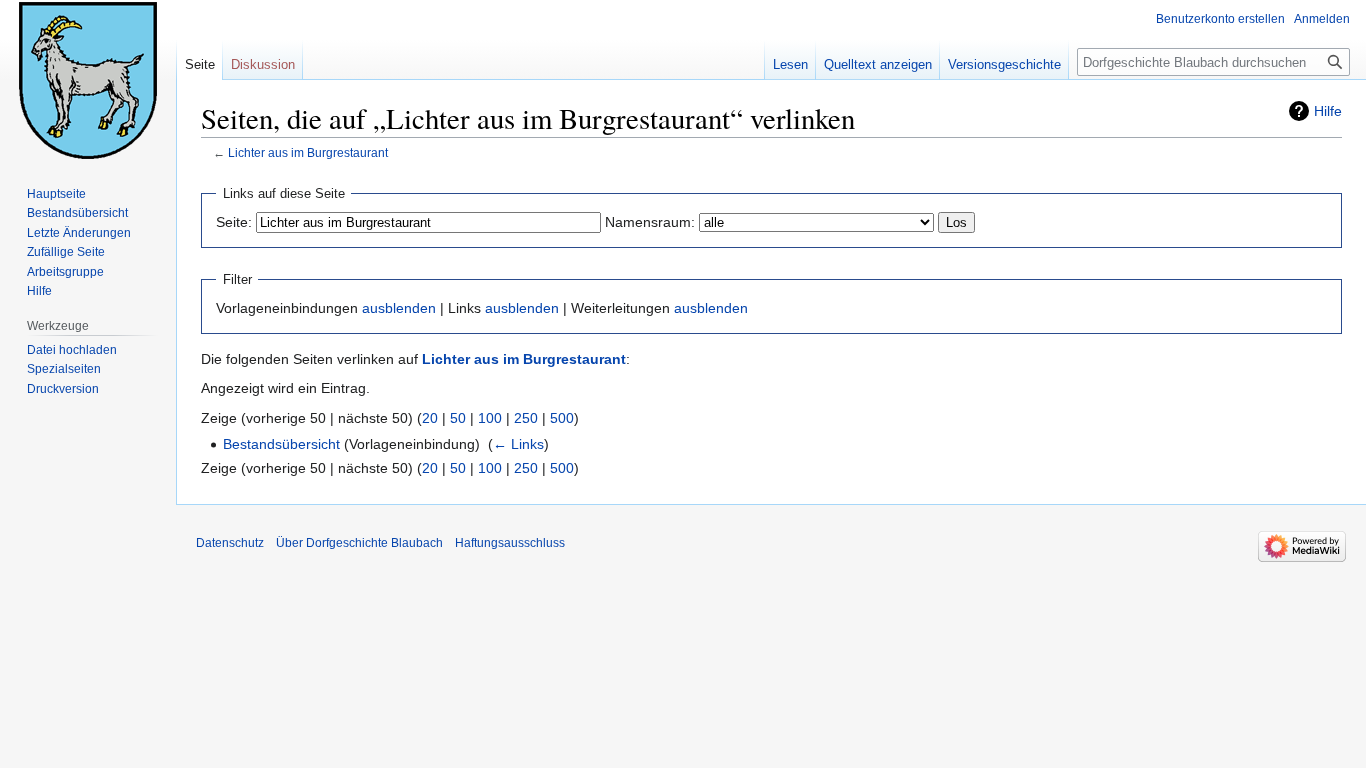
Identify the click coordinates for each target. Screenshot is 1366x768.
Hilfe (1328, 111)
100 (490, 418)
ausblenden (399, 308)
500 (562, 418)
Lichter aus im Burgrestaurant (308, 152)
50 (458, 418)
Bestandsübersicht (281, 444)
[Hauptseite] (88, 80)
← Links (518, 444)
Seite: (234, 222)
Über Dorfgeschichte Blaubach (359, 543)
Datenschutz (230, 543)
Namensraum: (650, 222)
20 (430, 418)
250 (526, 418)
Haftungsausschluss (510, 543)
